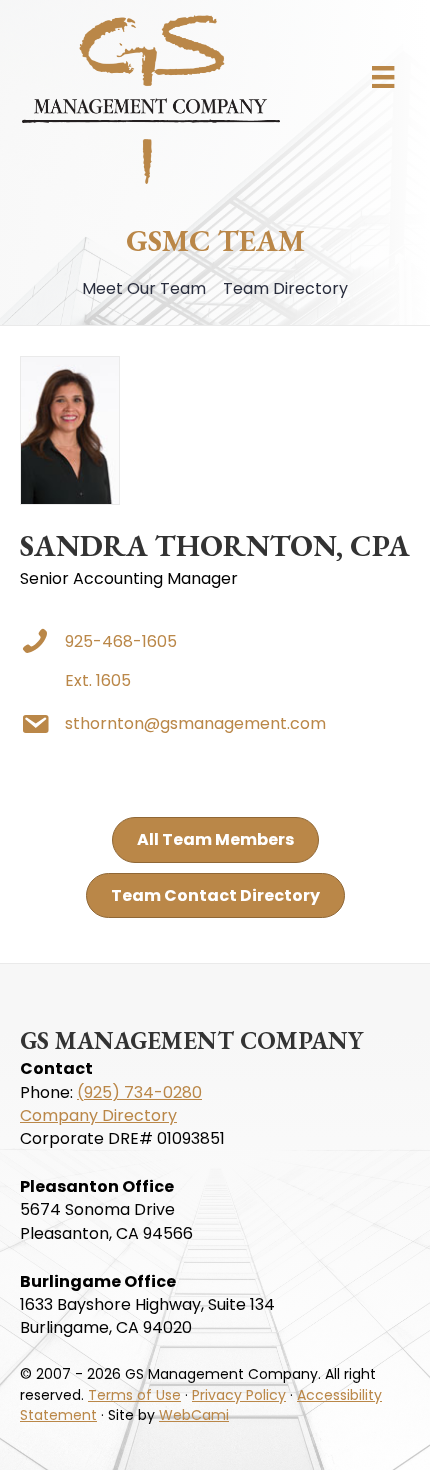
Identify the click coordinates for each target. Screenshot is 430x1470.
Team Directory (285, 288)
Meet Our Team (144, 288)
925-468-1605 (121, 641)
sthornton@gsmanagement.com (195, 723)
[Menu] (383, 77)
